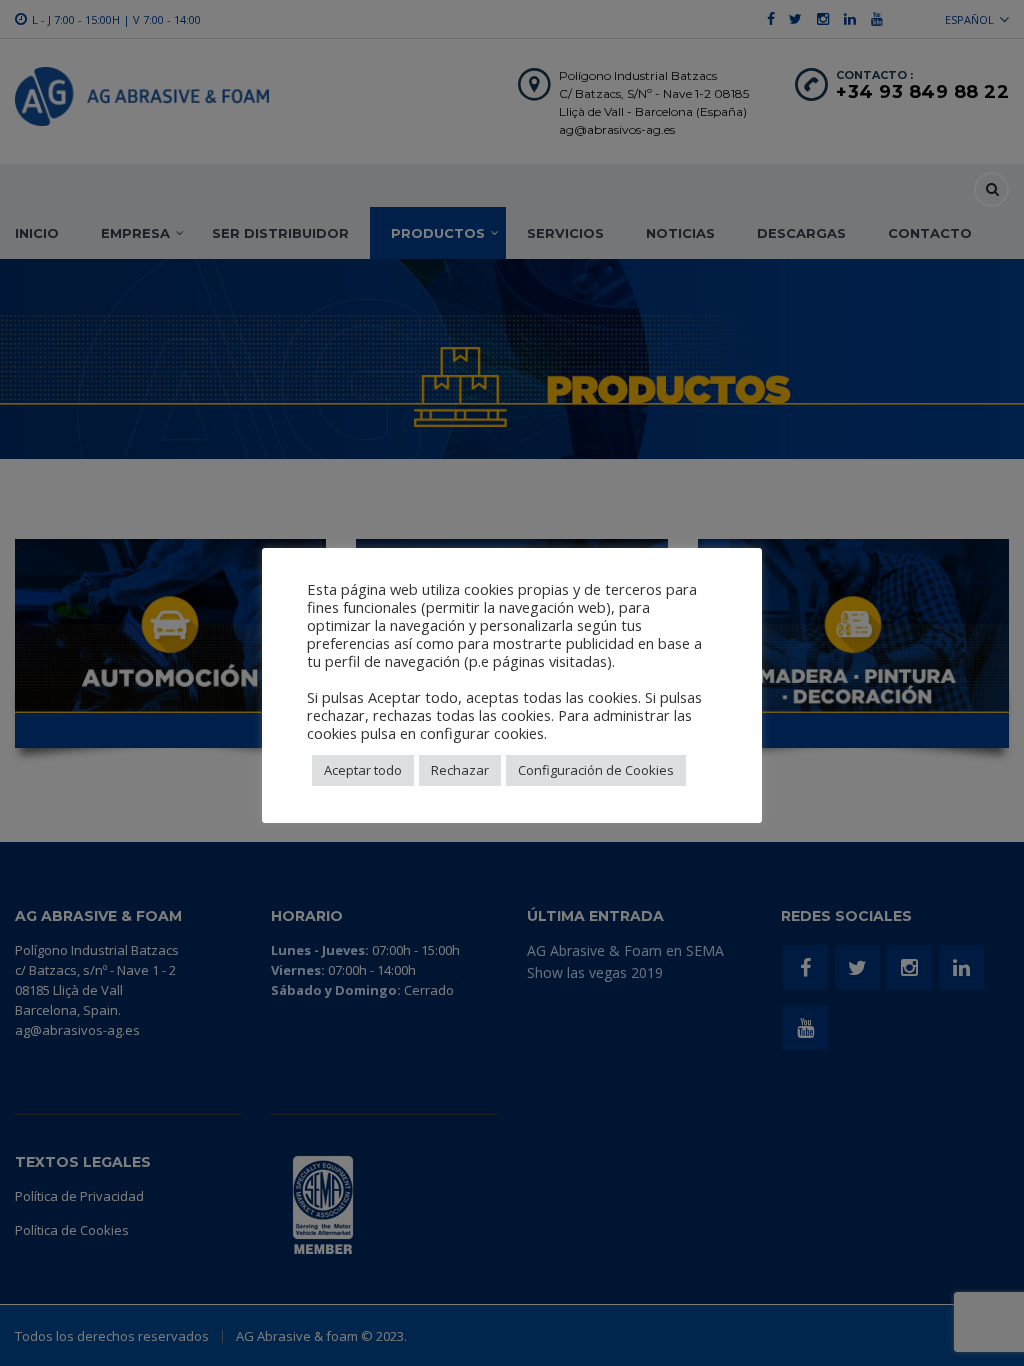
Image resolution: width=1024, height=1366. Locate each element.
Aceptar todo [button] (363, 770)
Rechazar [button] (460, 770)
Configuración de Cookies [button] (596, 770)
